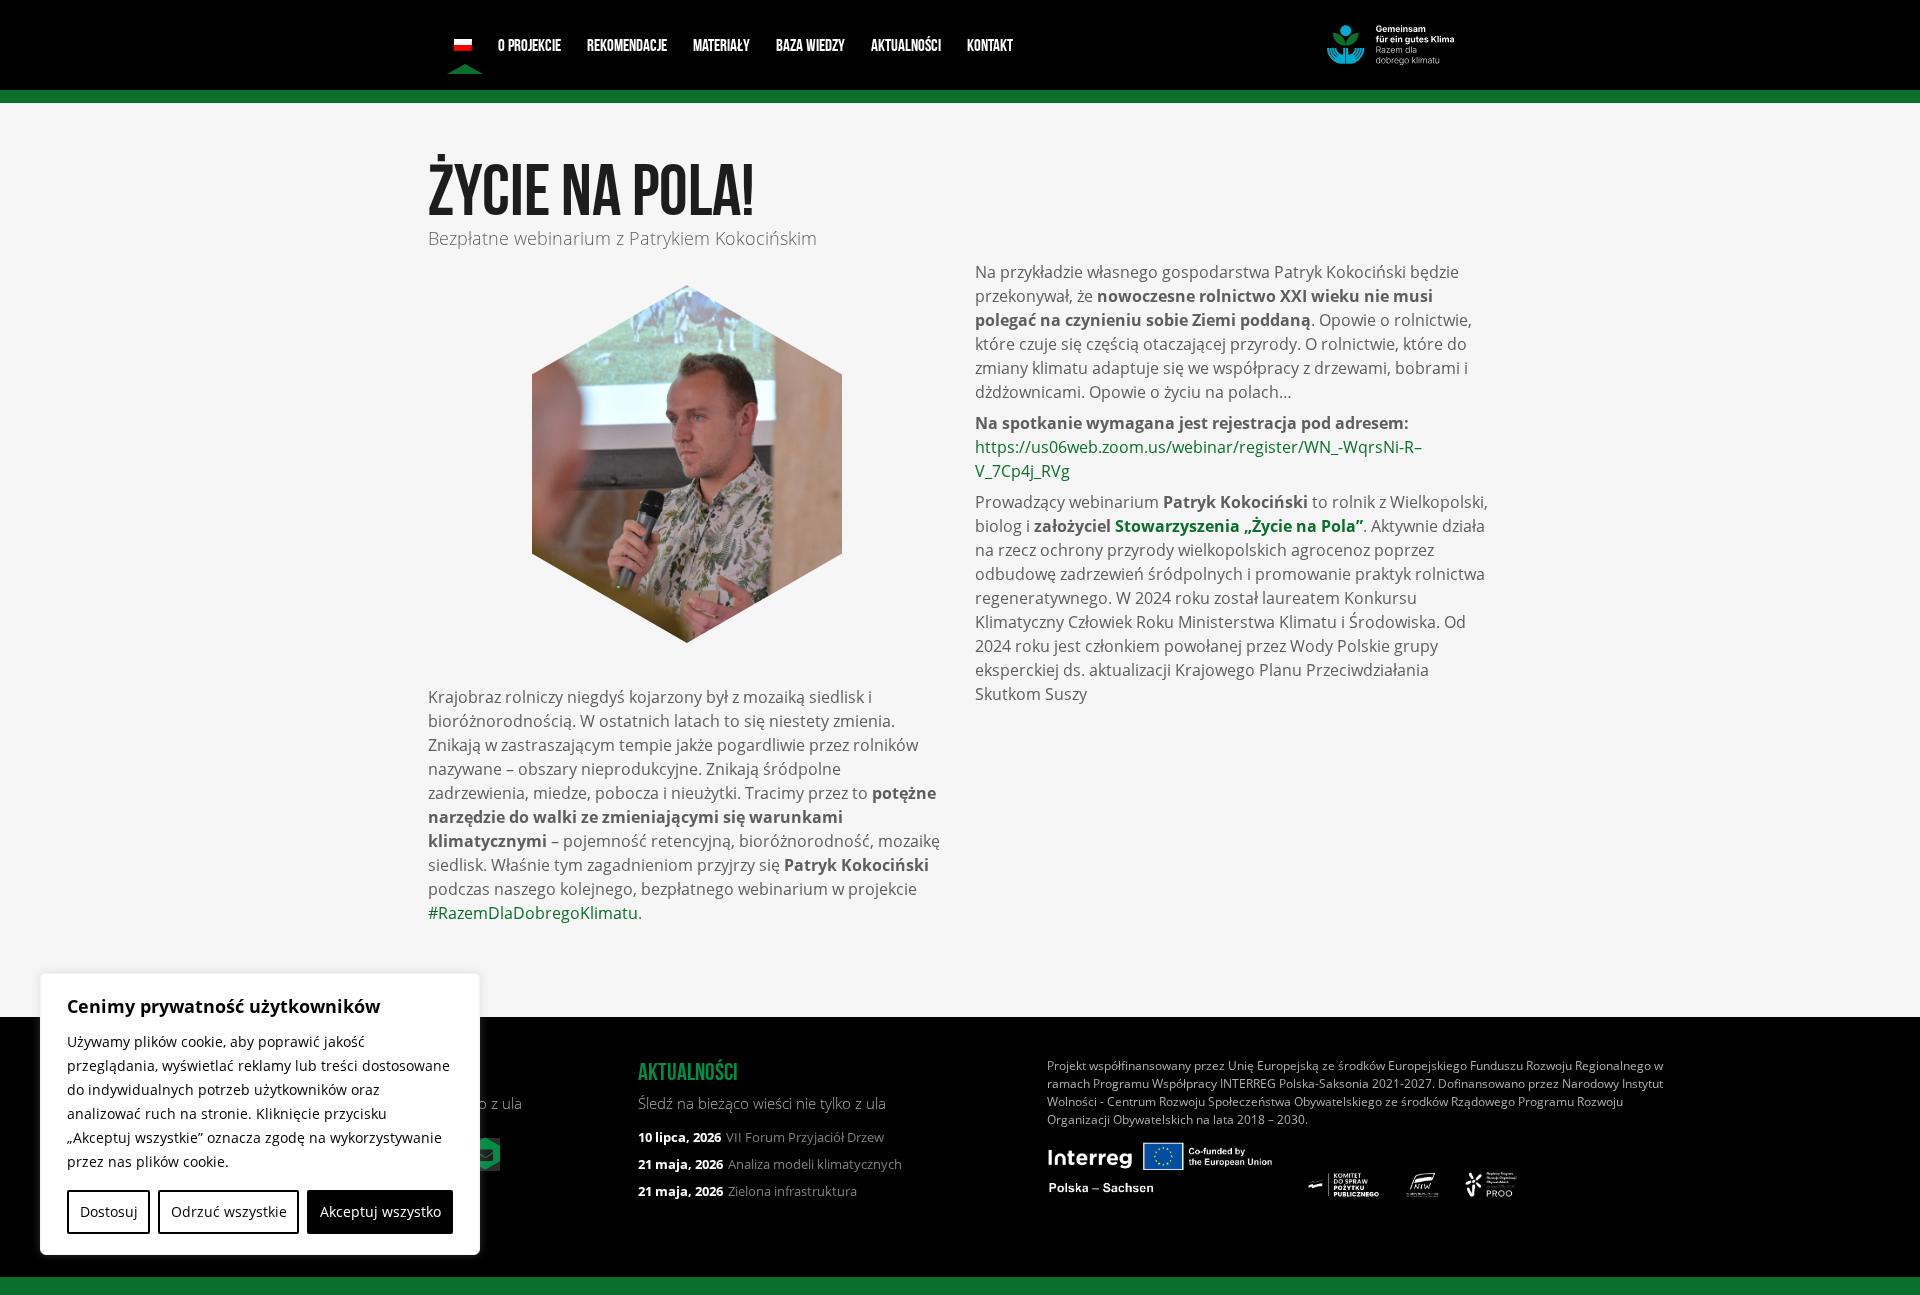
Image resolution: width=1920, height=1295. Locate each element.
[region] (260, 1114)
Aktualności (906, 45)
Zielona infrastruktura (747, 1191)
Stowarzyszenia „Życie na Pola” (1239, 526)
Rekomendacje (627, 45)
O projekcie (529, 45)
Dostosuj (109, 1211)
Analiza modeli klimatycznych (770, 1164)
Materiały (721, 45)
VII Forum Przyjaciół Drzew (761, 1137)
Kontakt (990, 45)
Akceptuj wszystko (380, 1211)
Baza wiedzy (810, 45)
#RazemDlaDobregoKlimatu (533, 913)
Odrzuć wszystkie (229, 1211)
